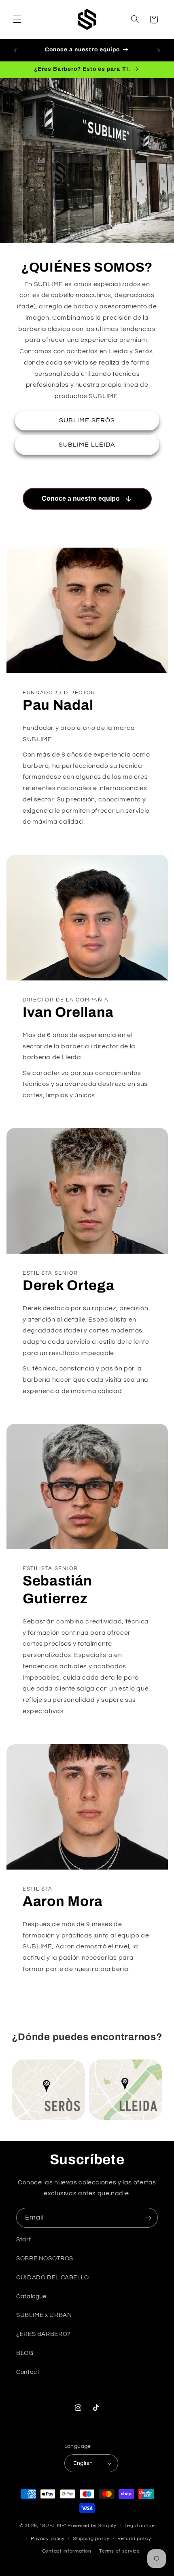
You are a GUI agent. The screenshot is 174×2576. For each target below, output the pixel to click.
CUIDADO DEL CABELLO (53, 2278)
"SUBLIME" (53, 2526)
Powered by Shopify (92, 2526)
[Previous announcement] (15, 50)
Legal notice (140, 2526)
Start (23, 2240)
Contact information (67, 2551)
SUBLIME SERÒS (87, 421)
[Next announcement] (159, 50)
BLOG (25, 2353)
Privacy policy (48, 2539)
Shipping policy (91, 2539)
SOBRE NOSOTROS (45, 2259)
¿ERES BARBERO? (43, 2334)
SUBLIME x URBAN (44, 2315)
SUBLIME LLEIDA (87, 445)
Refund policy (134, 2539)
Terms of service (120, 2551)
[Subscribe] (148, 2218)
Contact (28, 2372)
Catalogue (31, 2297)
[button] (17, 19)
